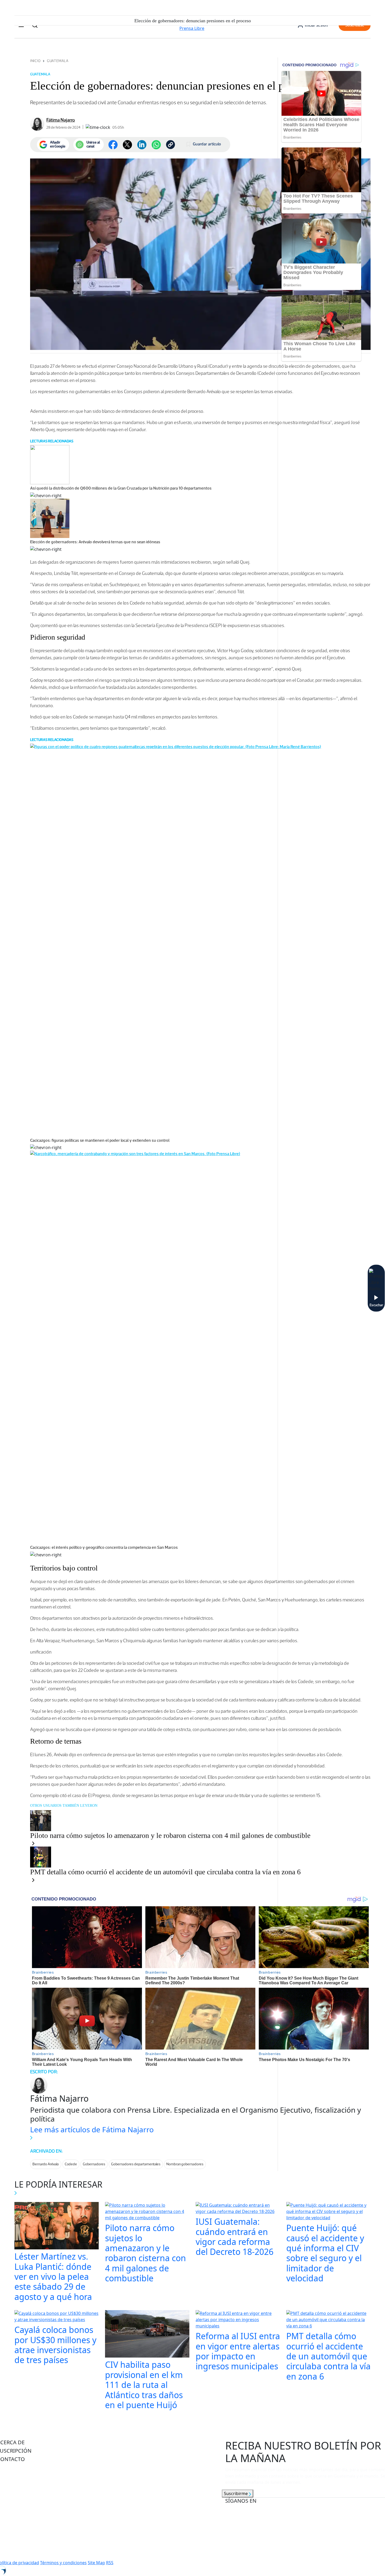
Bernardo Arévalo (46, 2164)
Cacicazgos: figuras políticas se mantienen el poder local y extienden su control (100, 1140)
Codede (71, 2164)
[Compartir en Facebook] (113, 145)
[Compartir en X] (127, 145)
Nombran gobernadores (185, 2164)
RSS (110, 2563)
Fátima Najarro (61, 120)
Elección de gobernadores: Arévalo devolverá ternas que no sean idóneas (95, 542)
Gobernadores (94, 2164)
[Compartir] (156, 145)
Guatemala (58, 61)
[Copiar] (170, 145)
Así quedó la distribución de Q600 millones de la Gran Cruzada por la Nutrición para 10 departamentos (121, 488)
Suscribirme (236, 2493)
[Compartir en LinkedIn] (142, 145)
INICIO (35, 61)
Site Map (96, 2563)
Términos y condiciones (63, 2563)
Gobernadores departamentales (136, 2164)
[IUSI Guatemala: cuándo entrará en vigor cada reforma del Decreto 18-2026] (238, 2209)
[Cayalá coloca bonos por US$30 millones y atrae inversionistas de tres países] (57, 2317)
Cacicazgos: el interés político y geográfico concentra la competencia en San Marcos (104, 1547)
